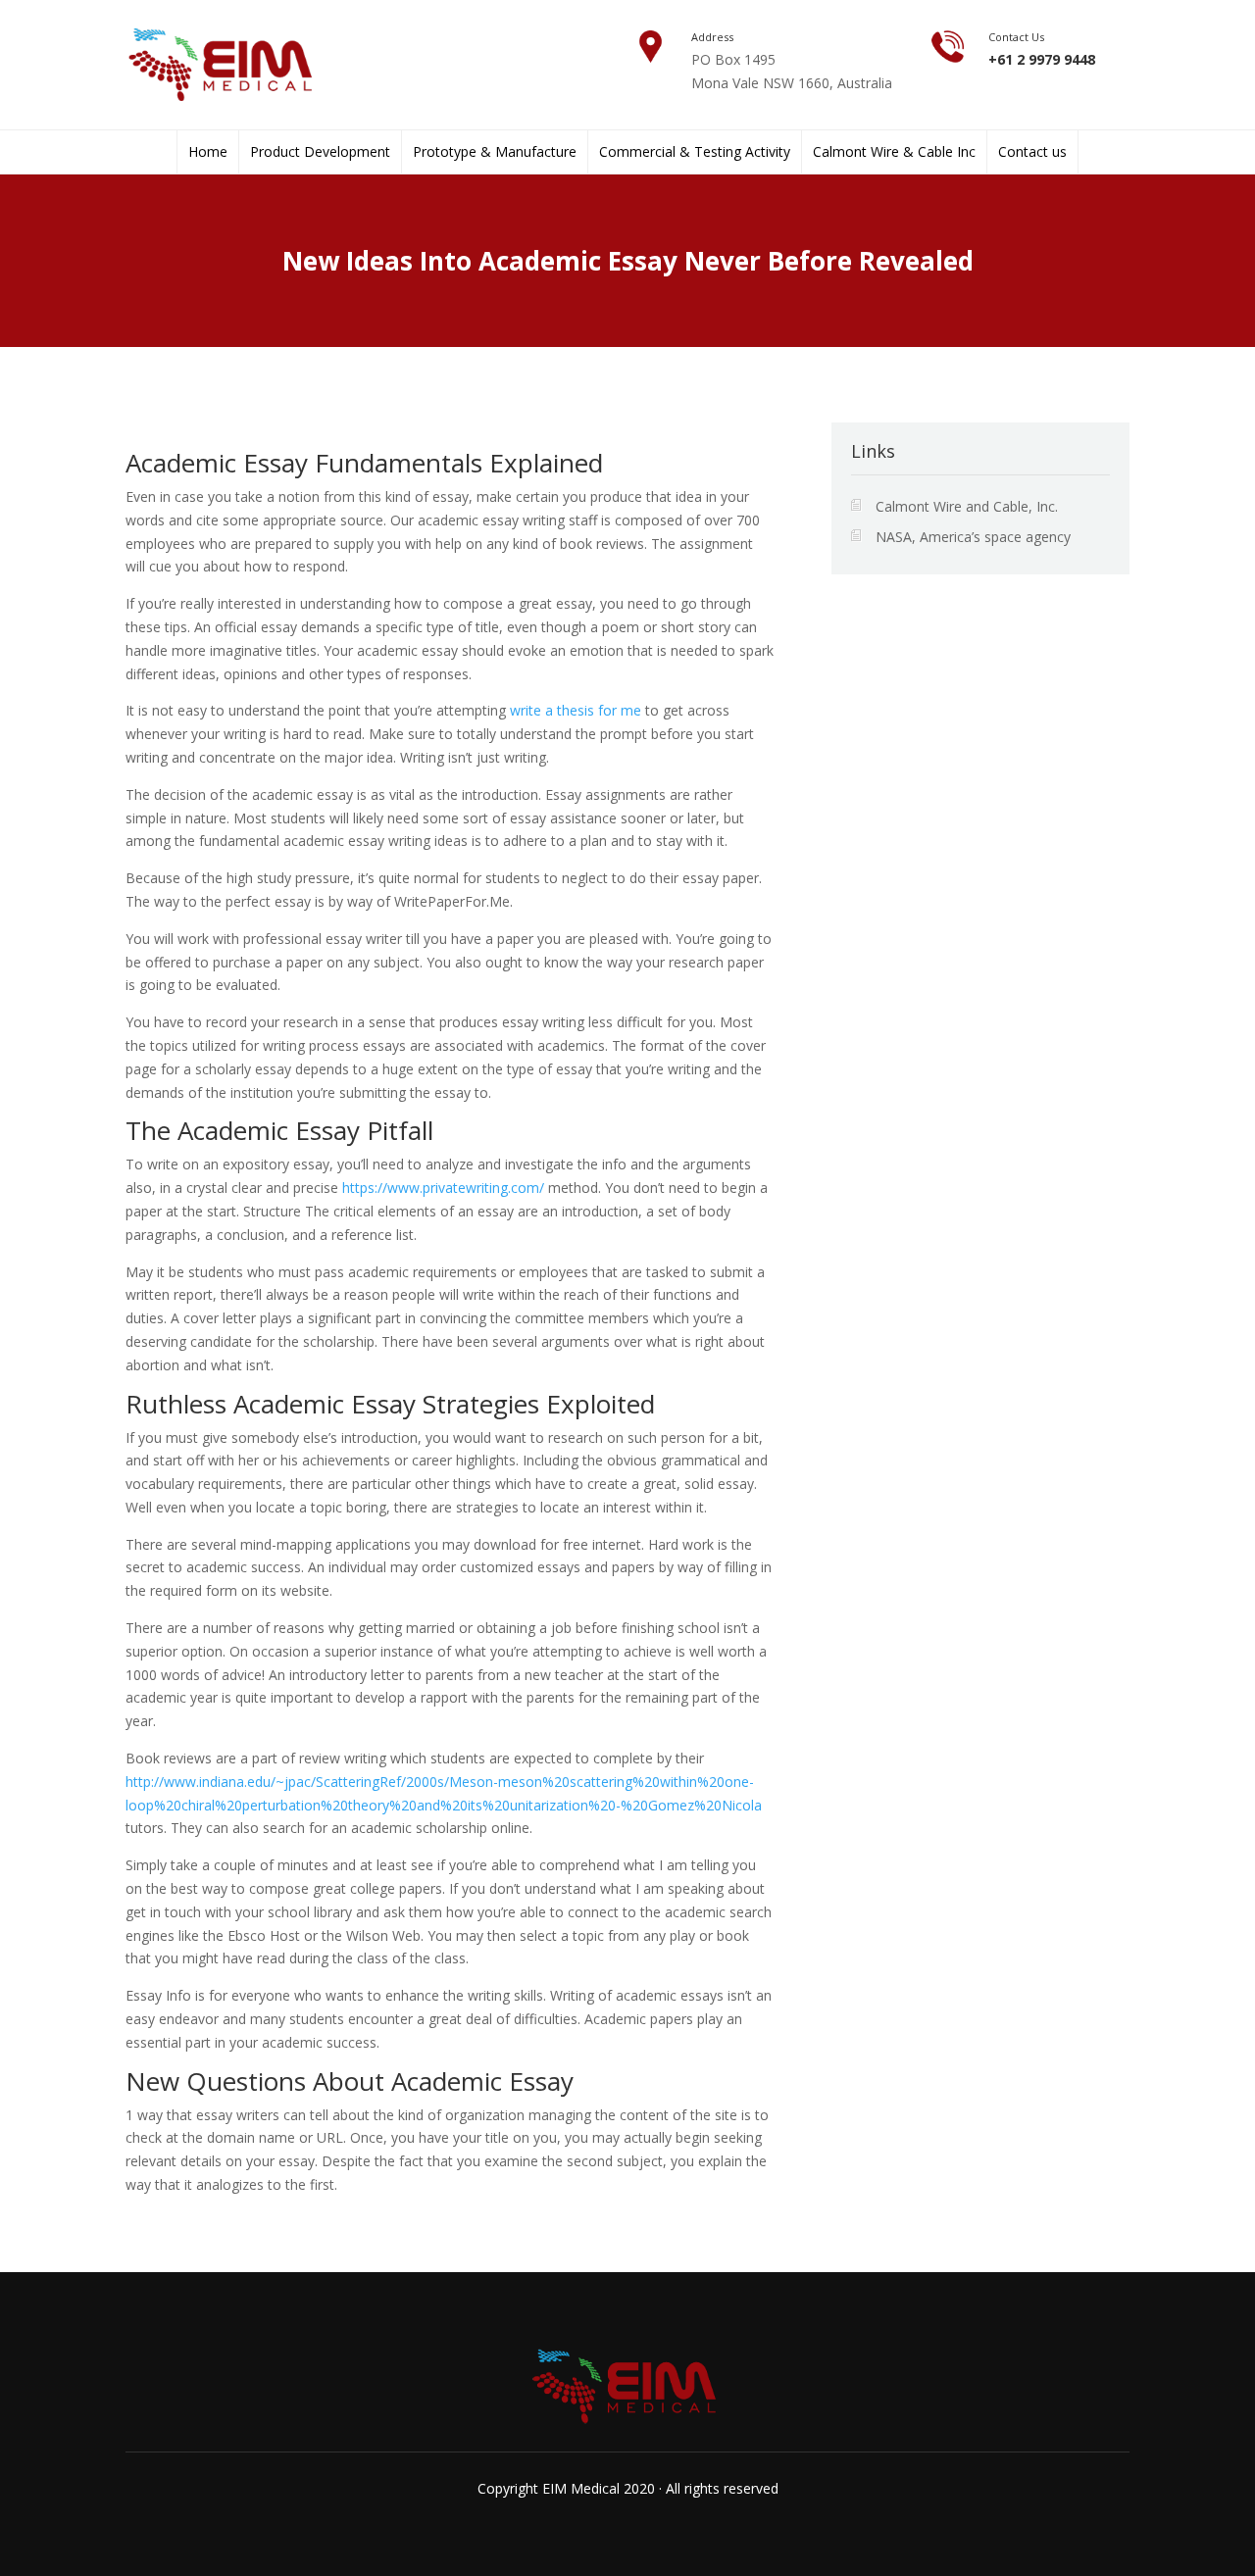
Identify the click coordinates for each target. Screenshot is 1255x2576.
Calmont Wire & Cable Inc (894, 152)
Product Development (320, 152)
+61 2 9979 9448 (1042, 59)
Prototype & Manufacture (495, 152)
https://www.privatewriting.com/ (443, 1188)
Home (208, 152)
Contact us (1032, 152)
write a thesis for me (576, 710)
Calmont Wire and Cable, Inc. (967, 506)
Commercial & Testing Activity (695, 152)
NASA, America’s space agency (973, 537)
